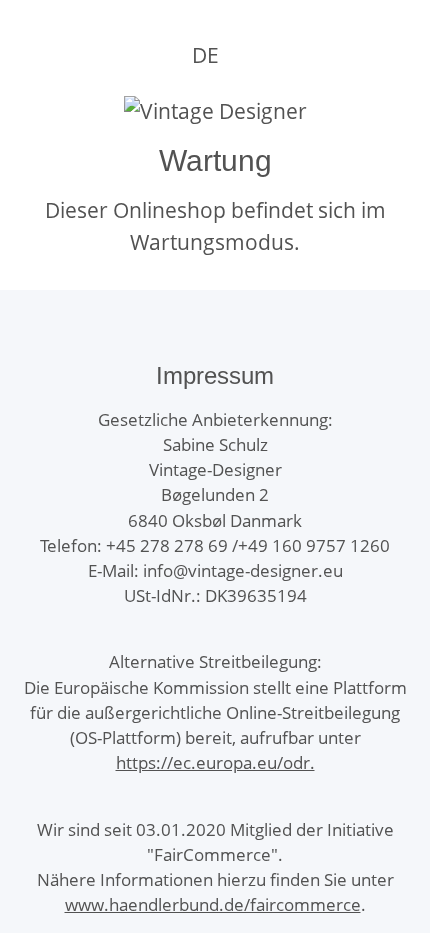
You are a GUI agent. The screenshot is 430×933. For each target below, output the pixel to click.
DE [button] (205, 55)
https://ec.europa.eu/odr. (215, 762)
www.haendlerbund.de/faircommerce (213, 904)
